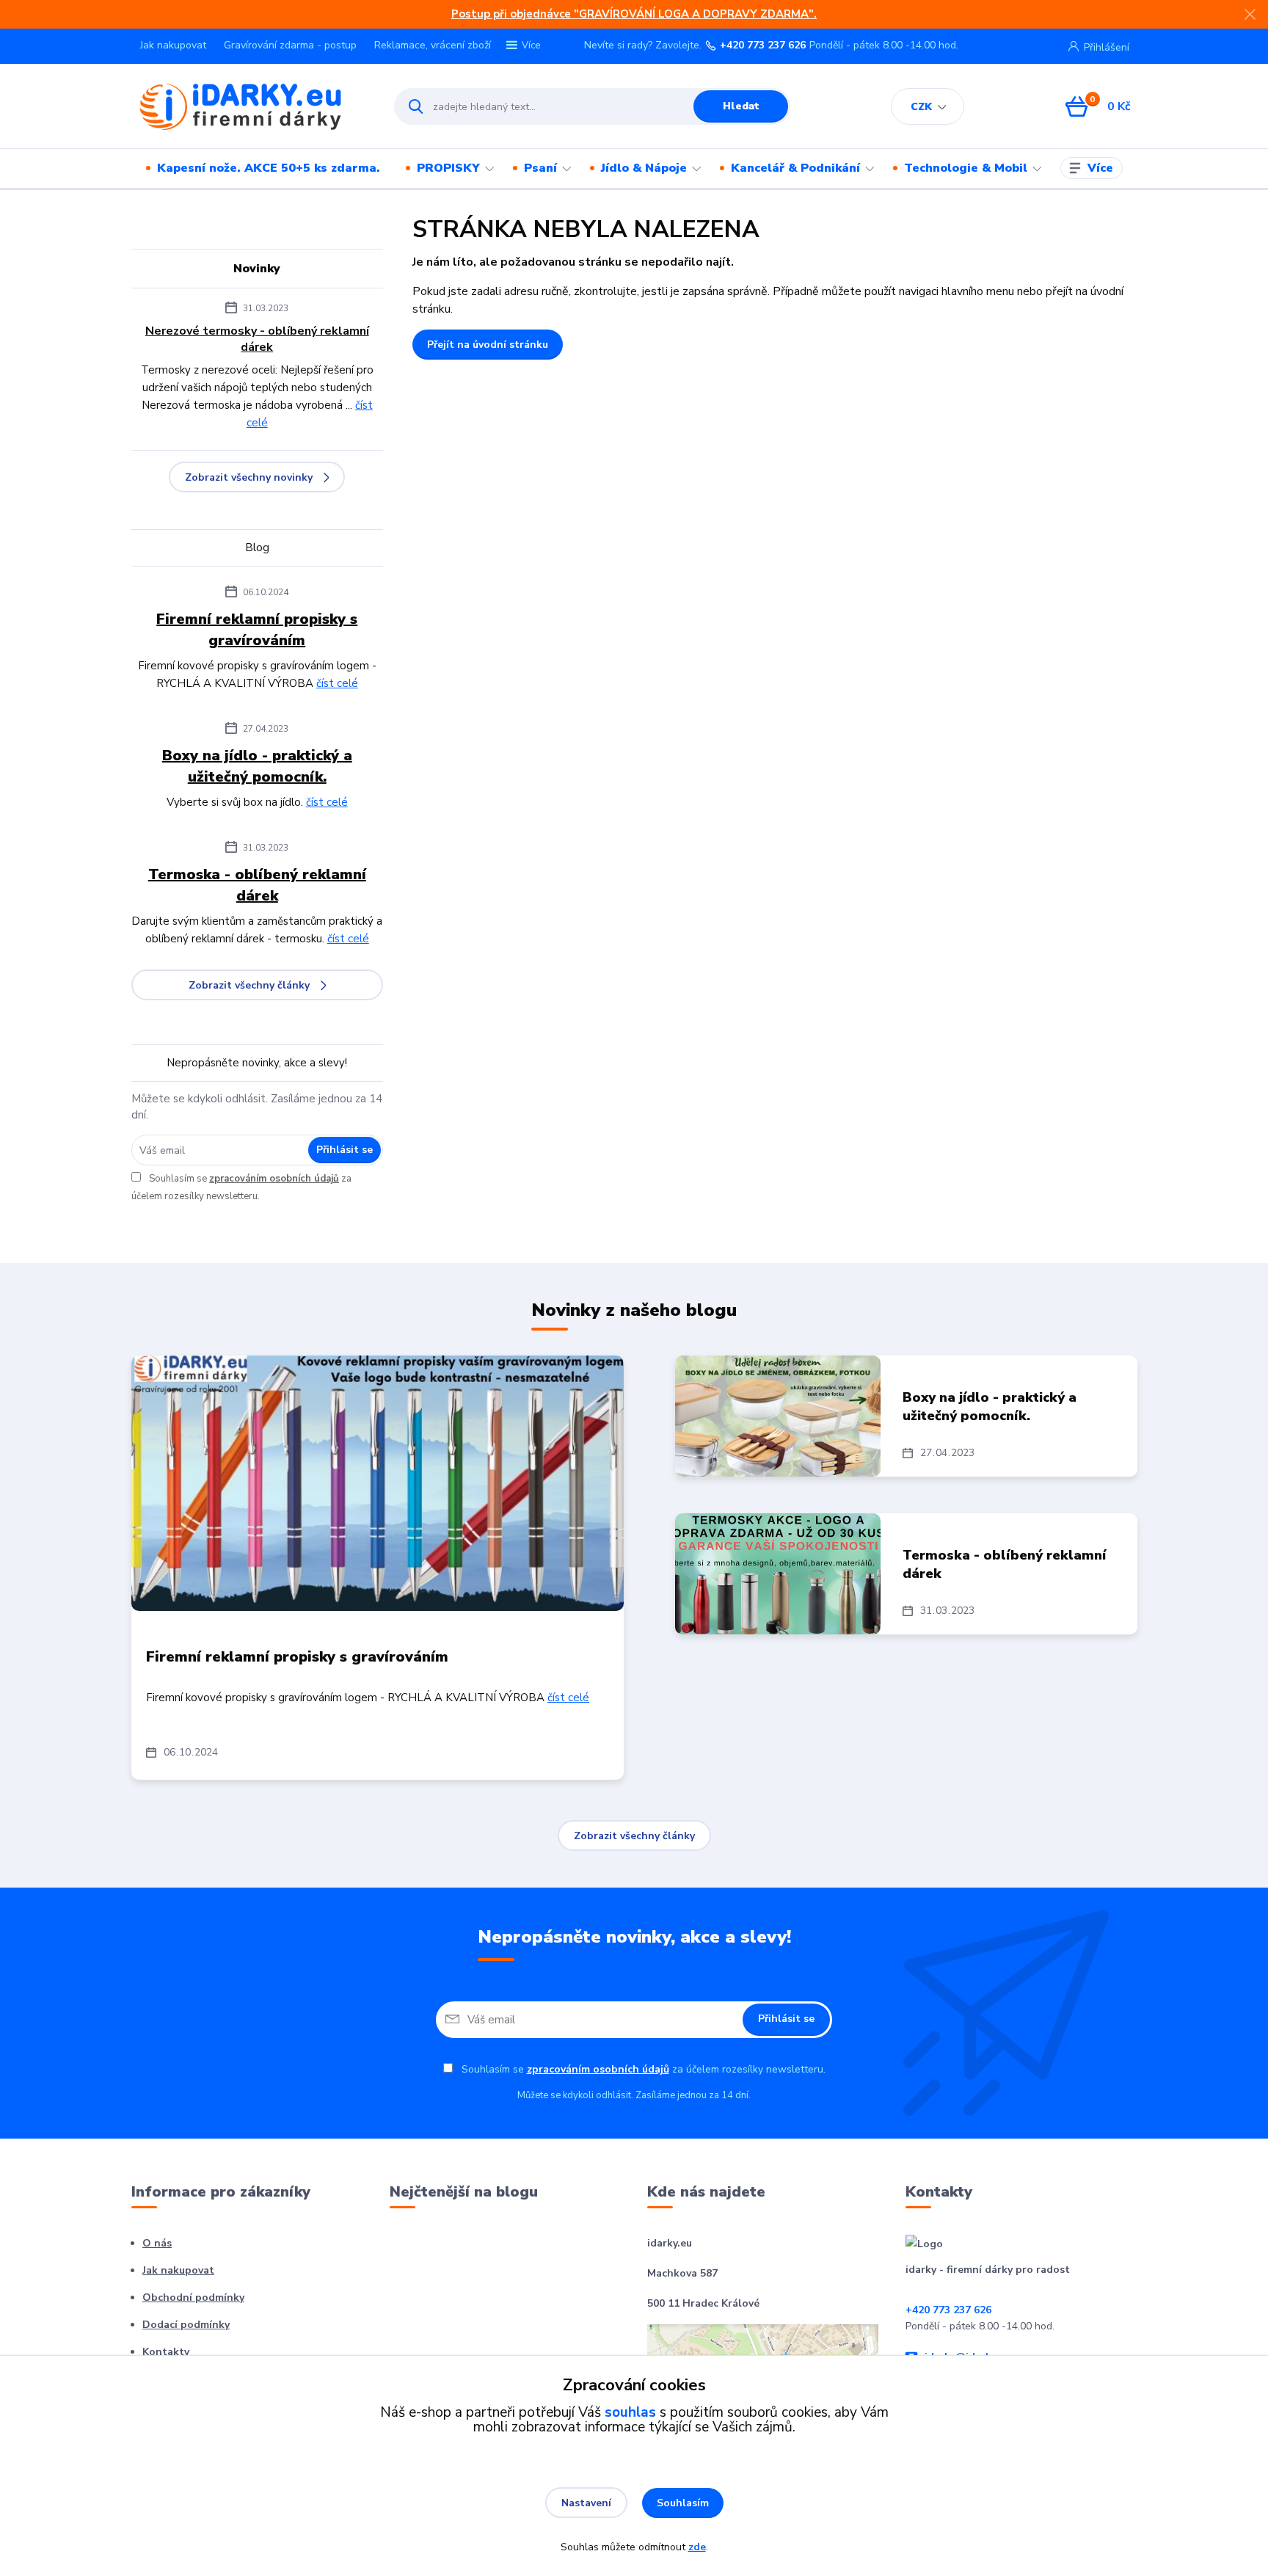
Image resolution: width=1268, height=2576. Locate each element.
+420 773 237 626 (763, 46)
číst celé (337, 683)
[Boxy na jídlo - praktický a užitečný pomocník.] (778, 1416)
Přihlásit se (345, 1150)
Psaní (540, 168)
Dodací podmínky (186, 2325)
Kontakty (166, 2352)
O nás (157, 2243)
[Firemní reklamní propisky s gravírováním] (378, 1483)
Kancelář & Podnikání (795, 168)
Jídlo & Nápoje (644, 168)
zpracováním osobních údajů (274, 1179)
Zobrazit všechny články (249, 985)
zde (697, 2547)
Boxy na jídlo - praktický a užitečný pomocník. (257, 766)
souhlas (630, 2412)
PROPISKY (448, 168)
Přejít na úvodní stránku (488, 345)
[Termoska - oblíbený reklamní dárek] (778, 1574)
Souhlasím (683, 2503)
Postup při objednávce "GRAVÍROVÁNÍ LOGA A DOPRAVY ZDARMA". (634, 14)
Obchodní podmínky (193, 2297)
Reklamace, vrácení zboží (433, 45)
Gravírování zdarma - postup (290, 45)
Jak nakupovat (173, 45)
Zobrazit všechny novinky (249, 477)
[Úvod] (250, 106)
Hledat (741, 106)
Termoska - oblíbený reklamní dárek (257, 885)
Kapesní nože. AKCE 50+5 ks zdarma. (269, 168)
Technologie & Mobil (966, 168)
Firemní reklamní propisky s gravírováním (257, 630)
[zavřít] (1250, 15)
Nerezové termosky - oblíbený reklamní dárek (257, 339)
